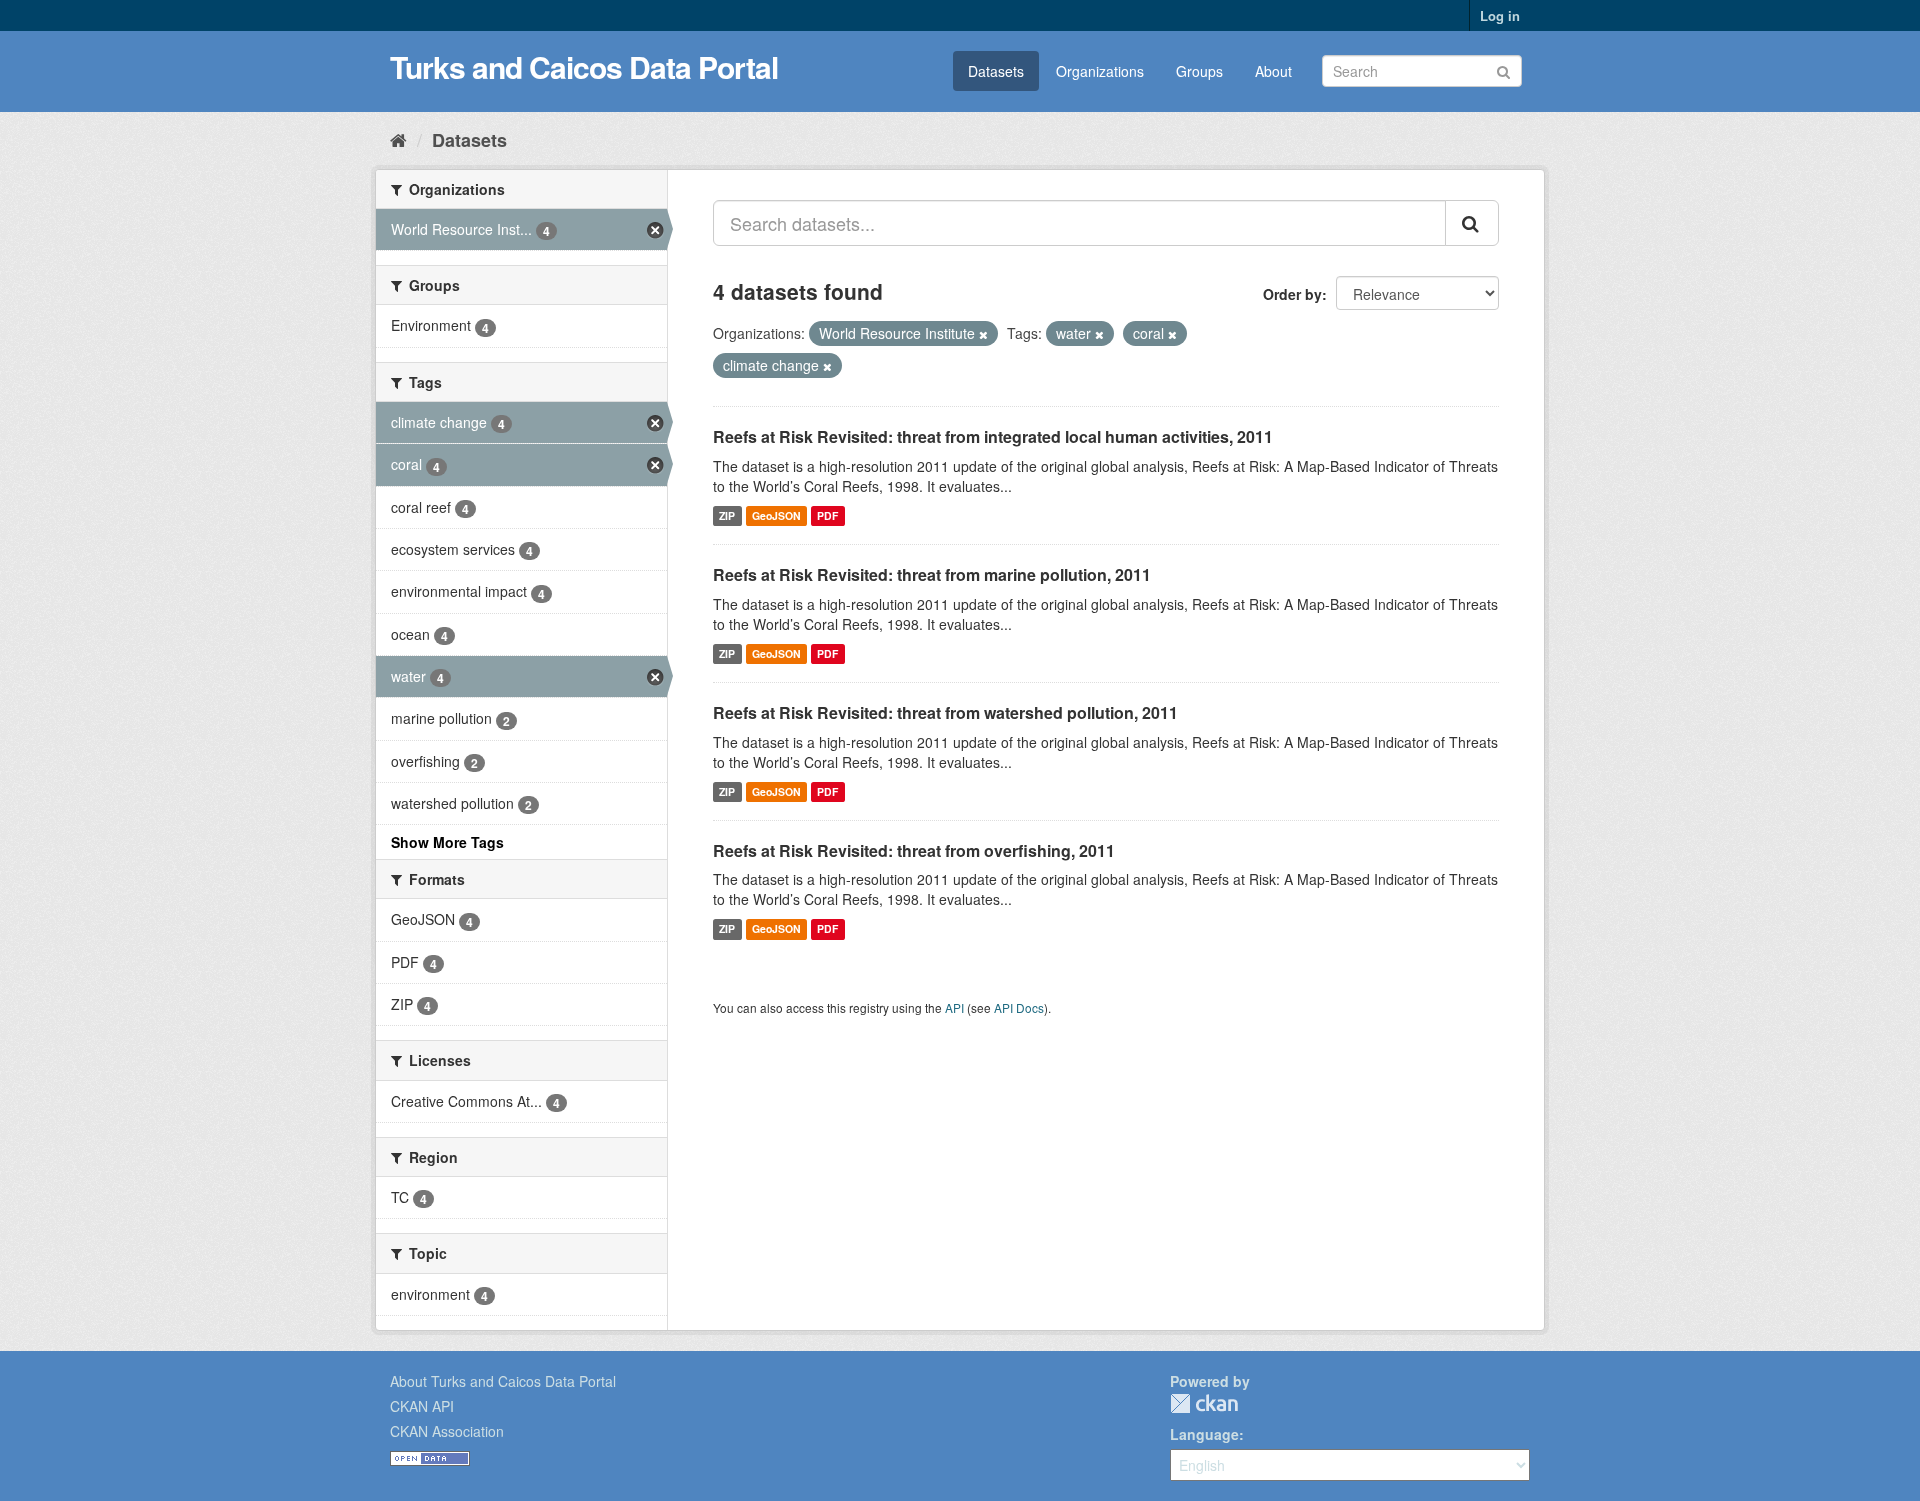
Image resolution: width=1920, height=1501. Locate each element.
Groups (1199, 71)
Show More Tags (447, 842)
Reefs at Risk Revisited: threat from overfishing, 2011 (914, 850)
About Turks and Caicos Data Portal (503, 1381)
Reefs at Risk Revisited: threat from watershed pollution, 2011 (945, 712)
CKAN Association (447, 1431)
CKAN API (422, 1406)
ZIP (727, 515)
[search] (1472, 223)
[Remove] (983, 334)
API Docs (1019, 1007)
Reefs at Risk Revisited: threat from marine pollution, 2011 (932, 574)
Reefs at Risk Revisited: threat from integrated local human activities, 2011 (993, 436)
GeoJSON (776, 515)
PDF (827, 515)
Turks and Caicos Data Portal (584, 66)
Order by (1292, 294)
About (1273, 71)
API (954, 1007)
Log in (1500, 15)
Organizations (1100, 71)
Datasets (996, 71)
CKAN (1204, 1403)
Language (1204, 1434)
